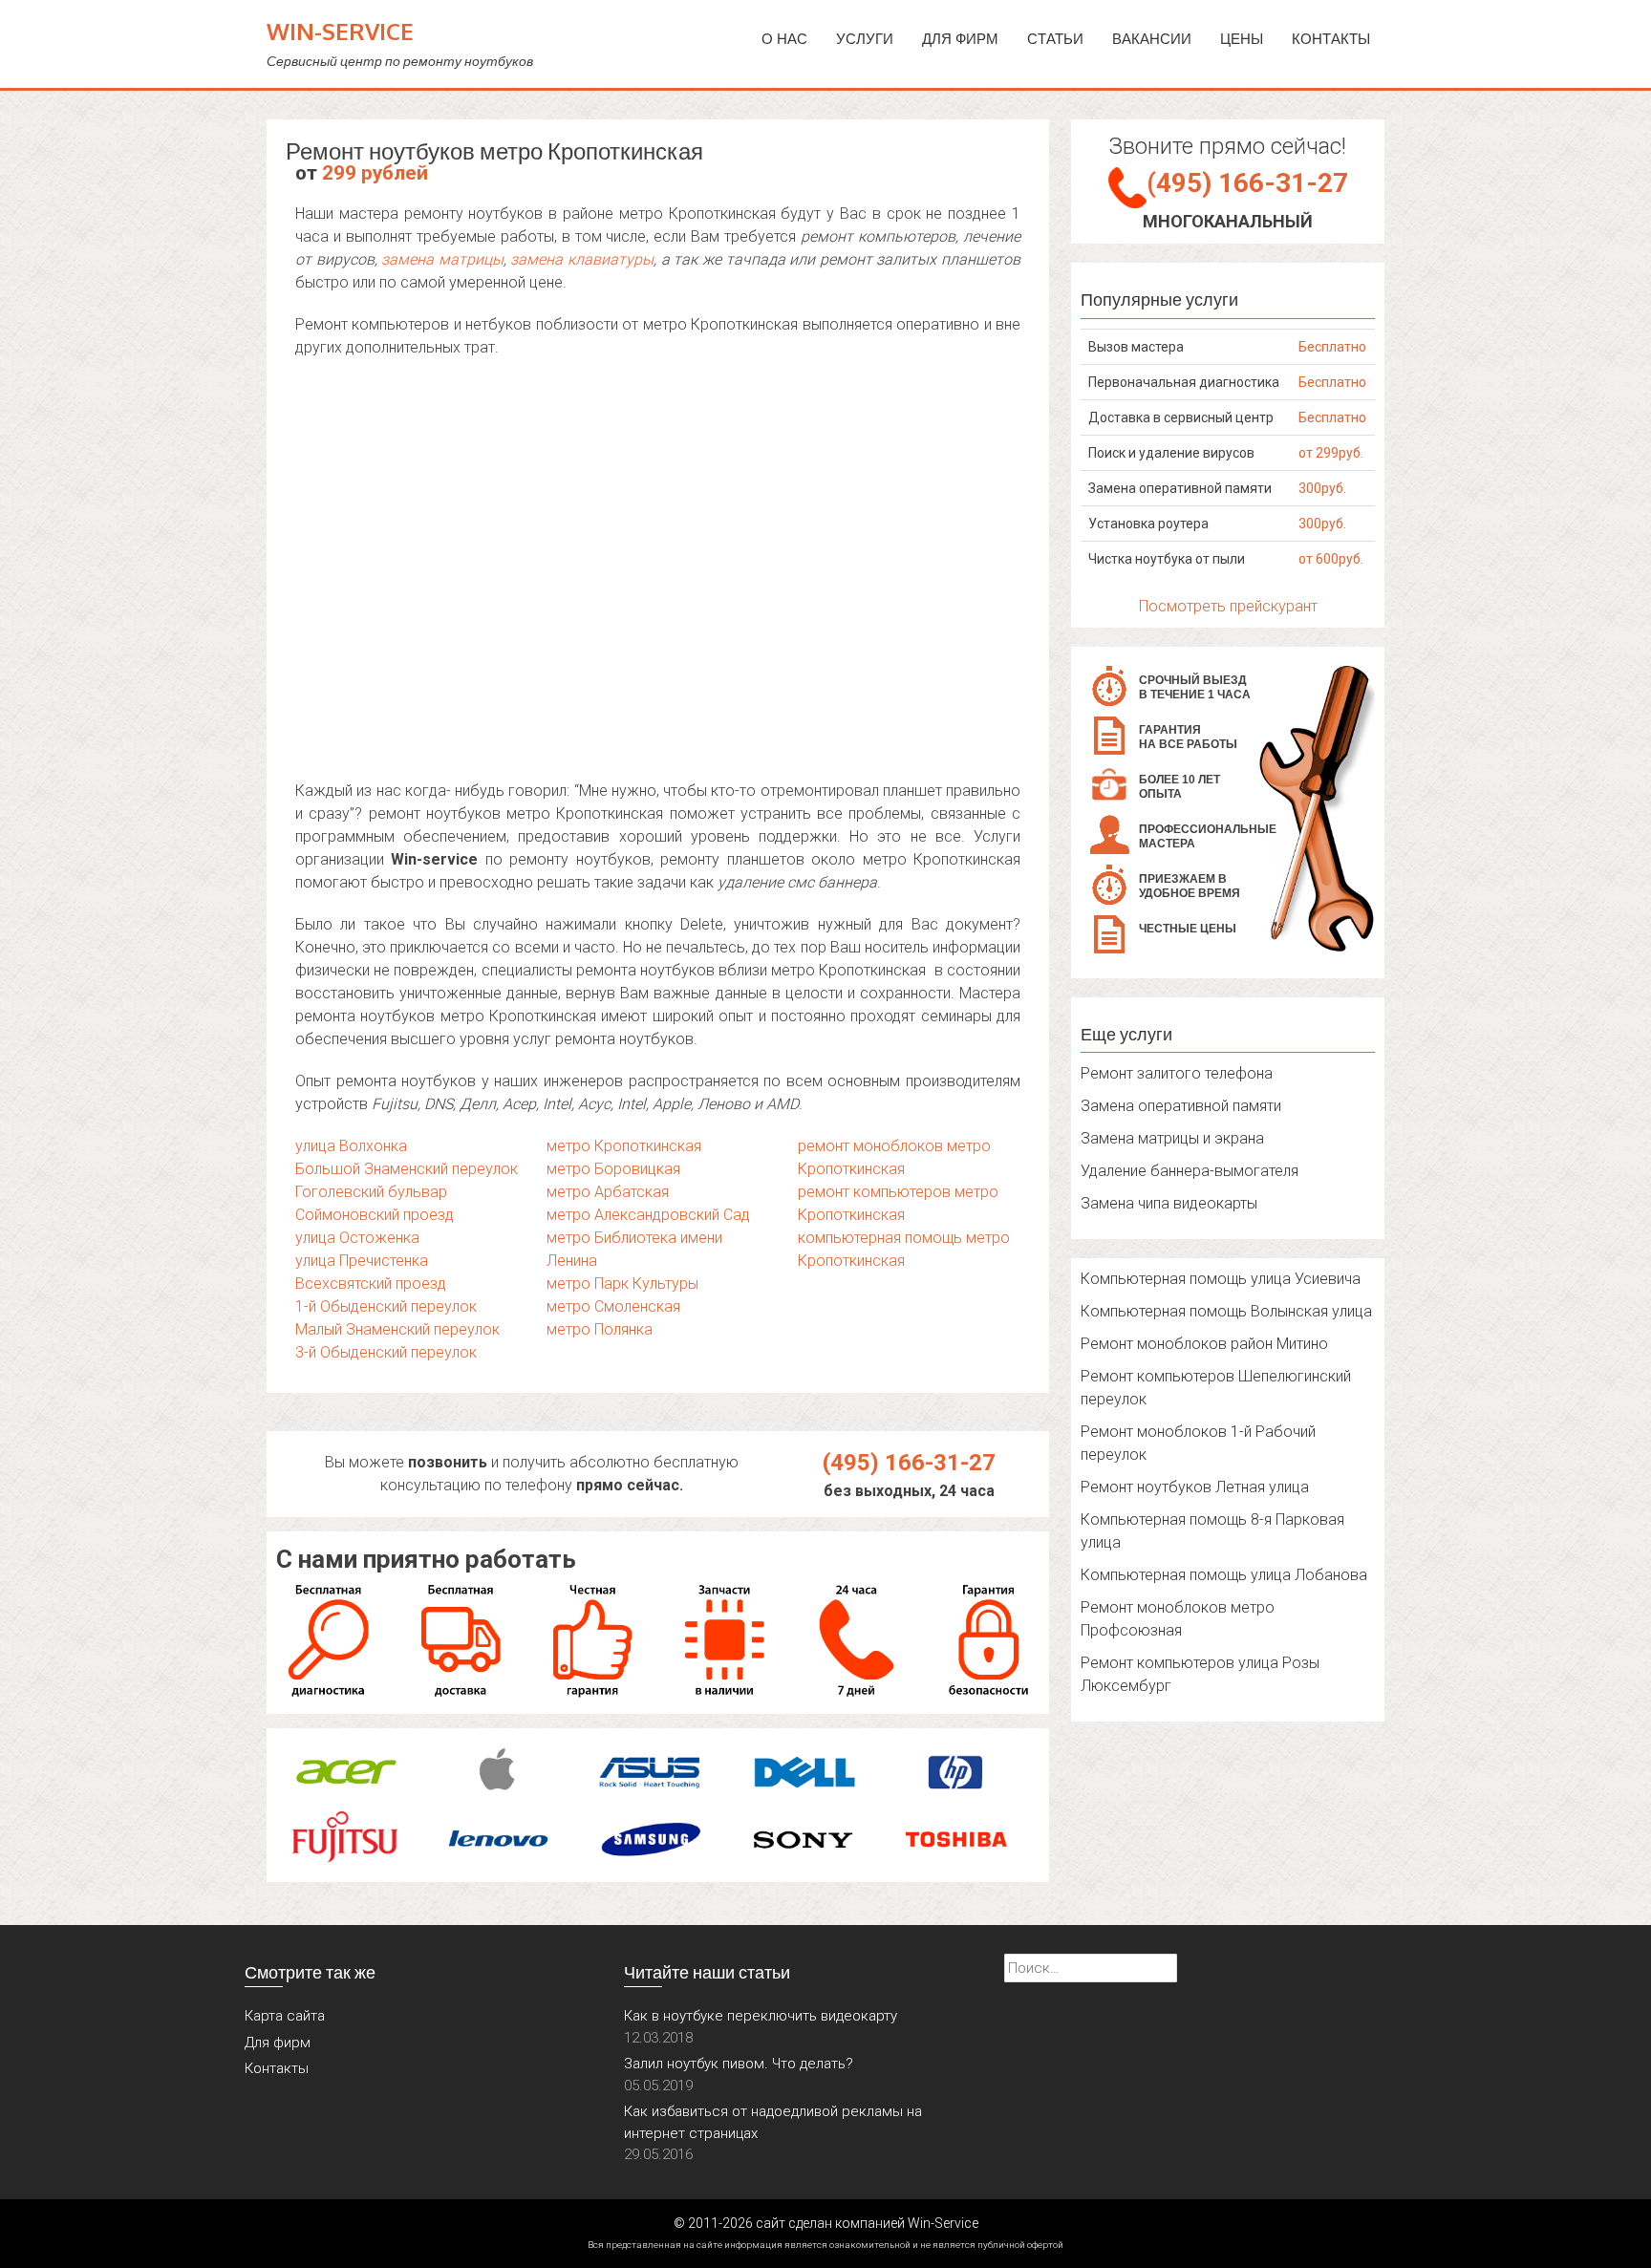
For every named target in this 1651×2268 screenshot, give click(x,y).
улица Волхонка (351, 1146)
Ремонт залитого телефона (1177, 1073)
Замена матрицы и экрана (1172, 1138)
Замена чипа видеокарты (1169, 1203)
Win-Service (340, 31)
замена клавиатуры (582, 259)
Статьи (1055, 39)
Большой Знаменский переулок (407, 1169)
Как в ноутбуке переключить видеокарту (761, 2016)
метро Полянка (600, 1329)
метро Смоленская (613, 1306)
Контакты (1331, 39)
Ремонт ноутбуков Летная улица (1195, 1487)
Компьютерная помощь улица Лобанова (1224, 1575)
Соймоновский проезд (375, 1215)
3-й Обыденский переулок (386, 1352)
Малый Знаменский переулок (397, 1329)
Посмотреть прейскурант (1228, 606)
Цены (1242, 39)
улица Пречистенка (362, 1261)
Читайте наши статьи (707, 1972)
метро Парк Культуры (622, 1284)
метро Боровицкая (613, 1169)
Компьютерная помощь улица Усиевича (1221, 1279)
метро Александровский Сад (648, 1215)
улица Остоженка (357, 1238)
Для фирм (278, 2043)
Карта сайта (285, 2016)
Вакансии (1152, 39)
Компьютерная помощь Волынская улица (1226, 1311)
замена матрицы (442, 259)
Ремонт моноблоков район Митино (1204, 1344)
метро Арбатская (608, 1192)
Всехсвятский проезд (371, 1284)
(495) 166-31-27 (909, 1463)
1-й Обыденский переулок (386, 1306)
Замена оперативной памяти (1181, 1106)
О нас (784, 39)
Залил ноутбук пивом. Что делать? (739, 2064)
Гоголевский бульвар (371, 1192)
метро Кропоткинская (624, 1146)
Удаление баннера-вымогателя (1190, 1171)
